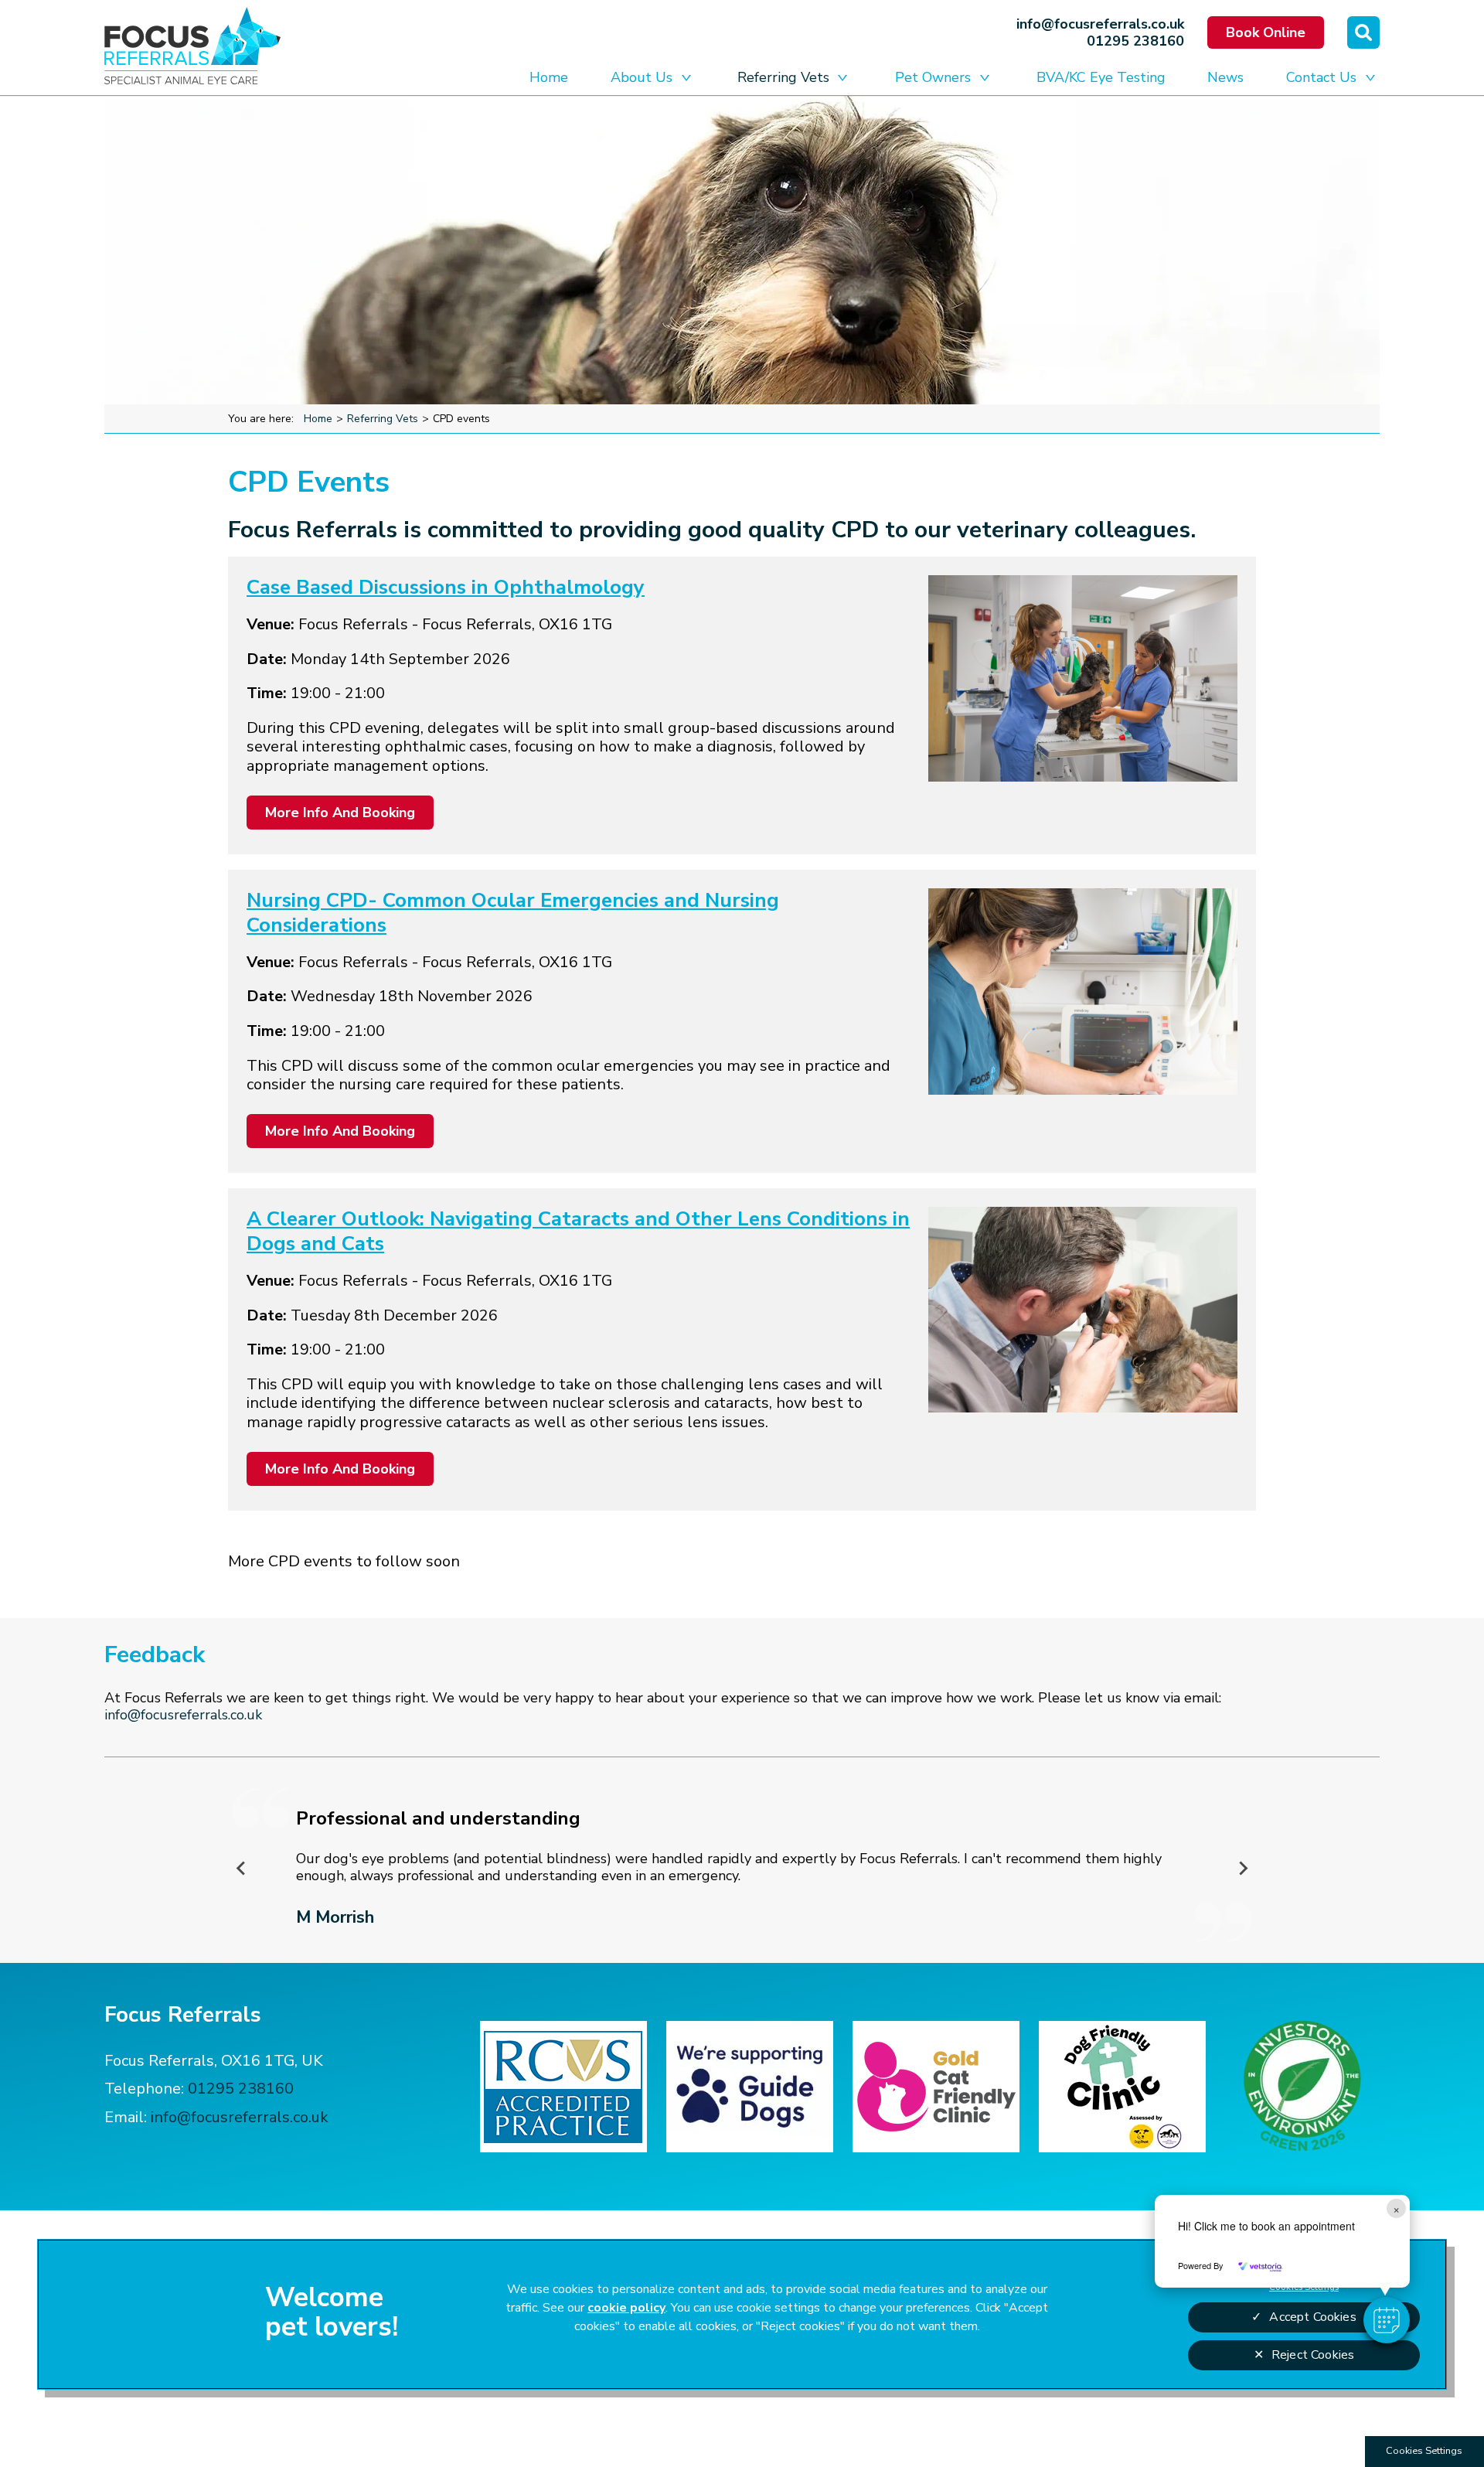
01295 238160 (1135, 41)
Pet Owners (933, 77)
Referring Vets (783, 77)
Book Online (1266, 32)
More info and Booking (340, 813)
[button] (1387, 2320)
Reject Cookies (1313, 2355)
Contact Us (1321, 77)
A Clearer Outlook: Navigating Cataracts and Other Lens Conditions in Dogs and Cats (578, 1231)
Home (549, 77)
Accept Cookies (1312, 2317)
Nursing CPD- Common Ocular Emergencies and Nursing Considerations (513, 913)
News (1225, 77)
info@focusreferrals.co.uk (1100, 24)
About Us (642, 77)
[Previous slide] (242, 1868)
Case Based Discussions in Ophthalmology (446, 587)
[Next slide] (1243, 1868)
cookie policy (626, 2308)
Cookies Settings (1424, 2451)
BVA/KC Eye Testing (1101, 77)
